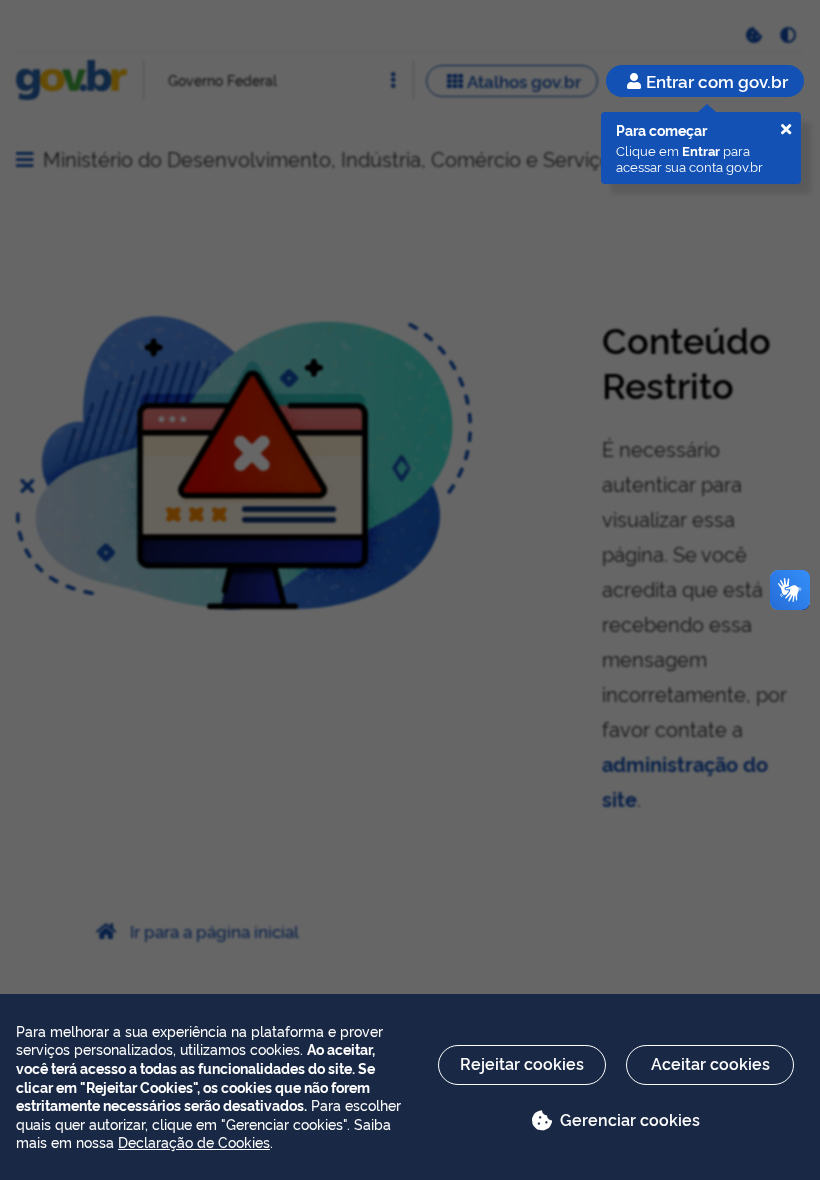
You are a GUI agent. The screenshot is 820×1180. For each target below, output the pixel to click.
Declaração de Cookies (194, 1141)
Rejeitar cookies (522, 1063)
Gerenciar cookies (630, 1119)
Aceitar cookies (710, 1063)
